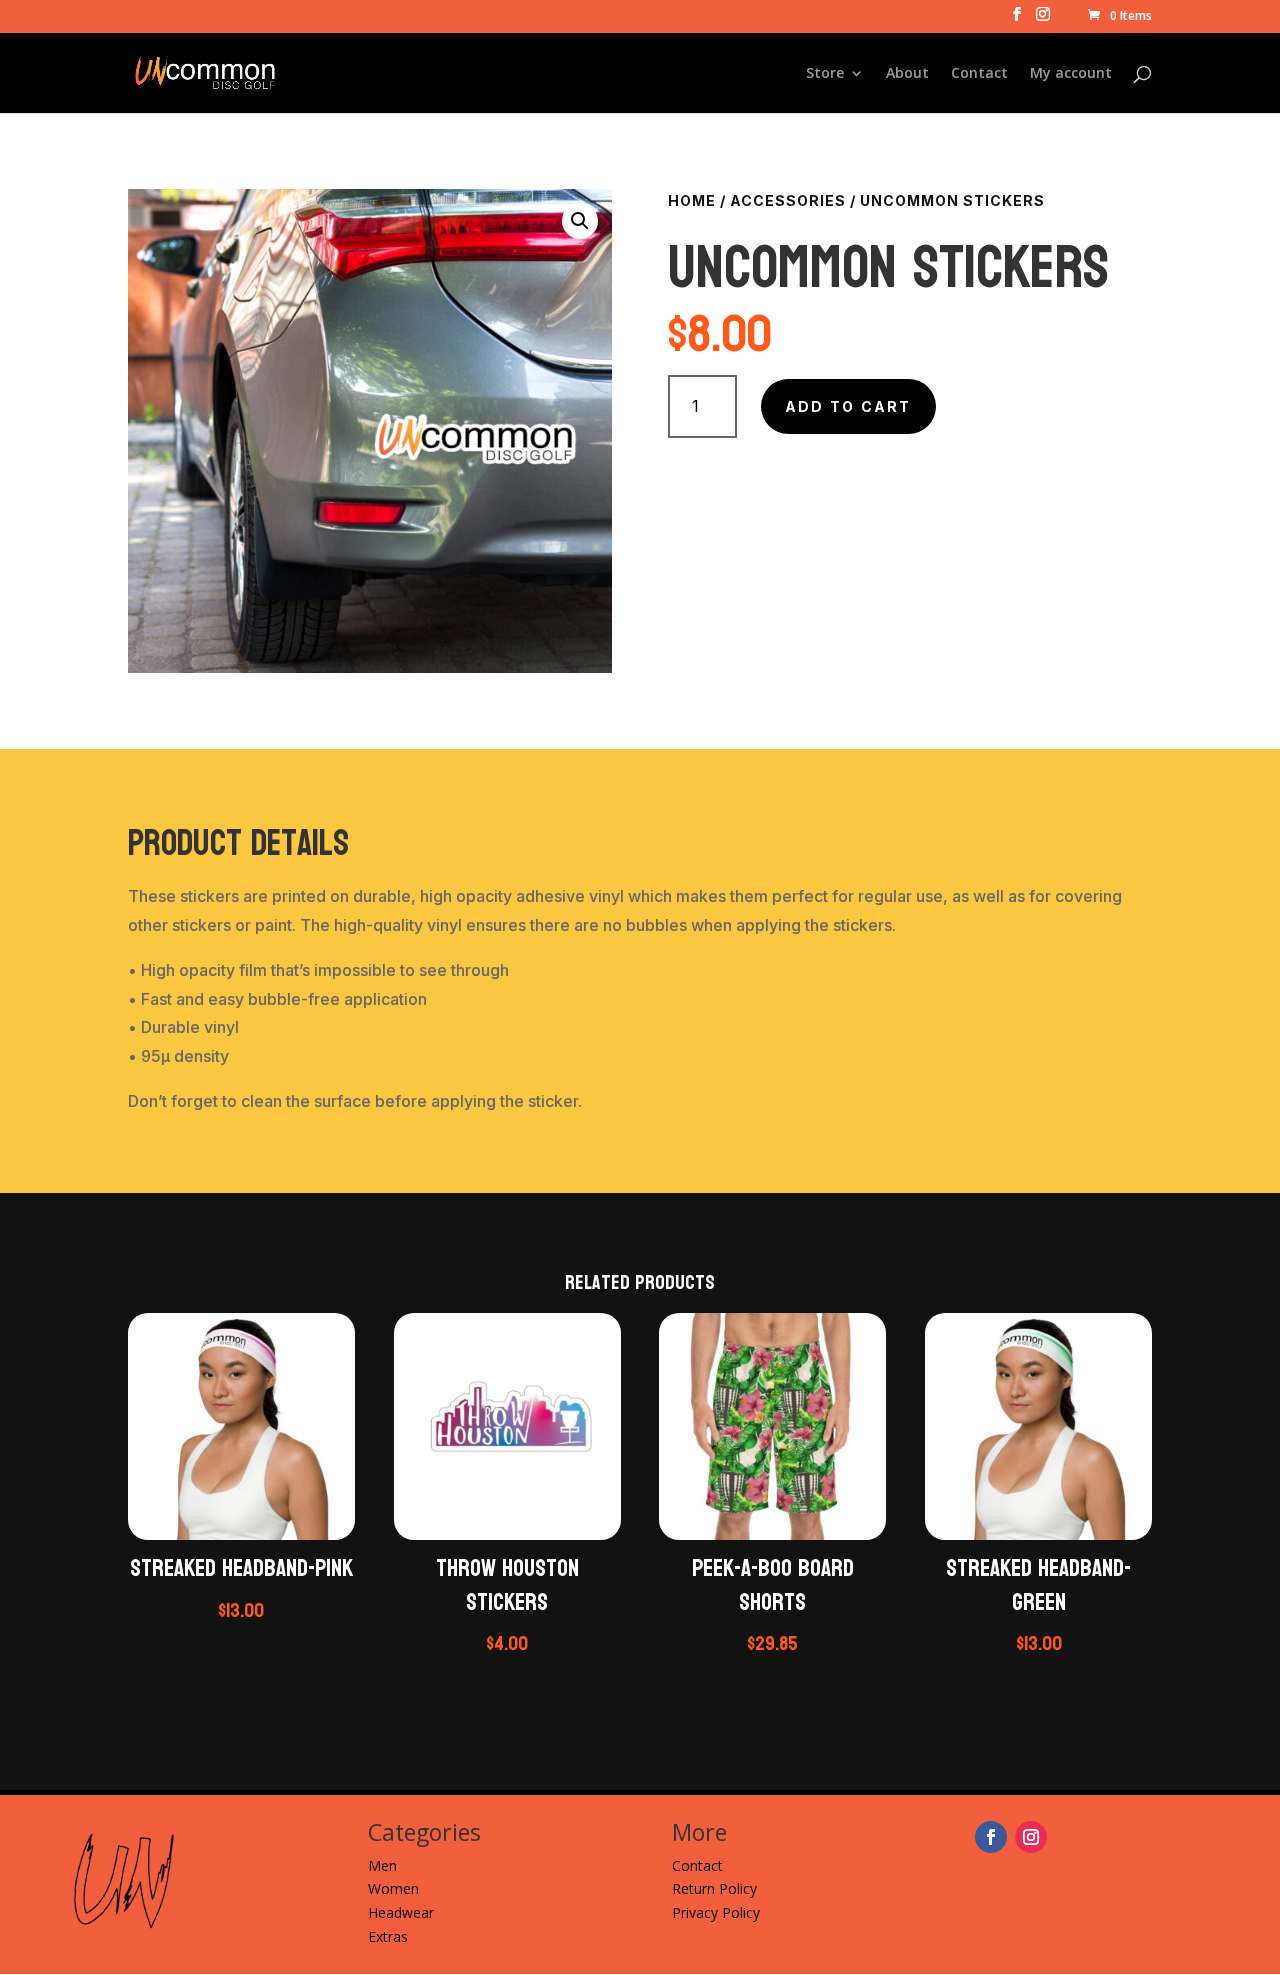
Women (393, 1888)
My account (1071, 74)
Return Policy (714, 1888)
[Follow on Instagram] (1031, 1837)
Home (692, 200)
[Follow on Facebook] (991, 1837)
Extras (388, 1936)
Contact (979, 74)
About (907, 74)
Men (382, 1865)
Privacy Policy (716, 1912)
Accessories (788, 200)
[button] (580, 221)
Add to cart (848, 406)
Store (825, 74)
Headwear (401, 1912)
